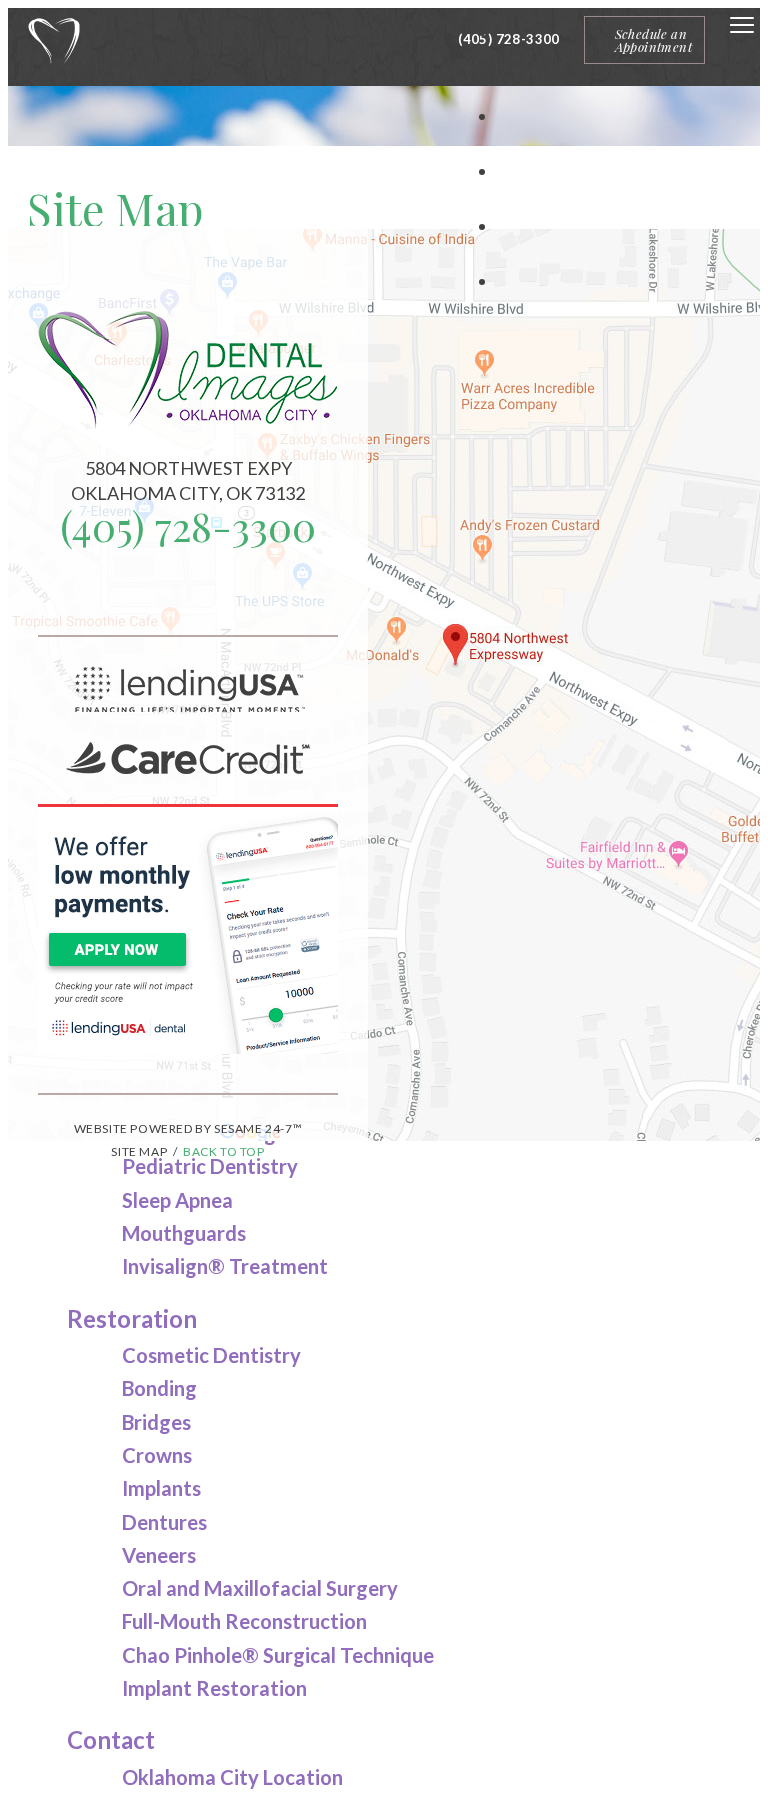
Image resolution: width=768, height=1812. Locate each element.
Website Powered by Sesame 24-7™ (188, 1128)
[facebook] (156, 594)
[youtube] (220, 594)
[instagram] (204, 594)
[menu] (742, 26)
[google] (172, 594)
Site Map (139, 1151)
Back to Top (224, 1151)
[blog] (188, 594)
